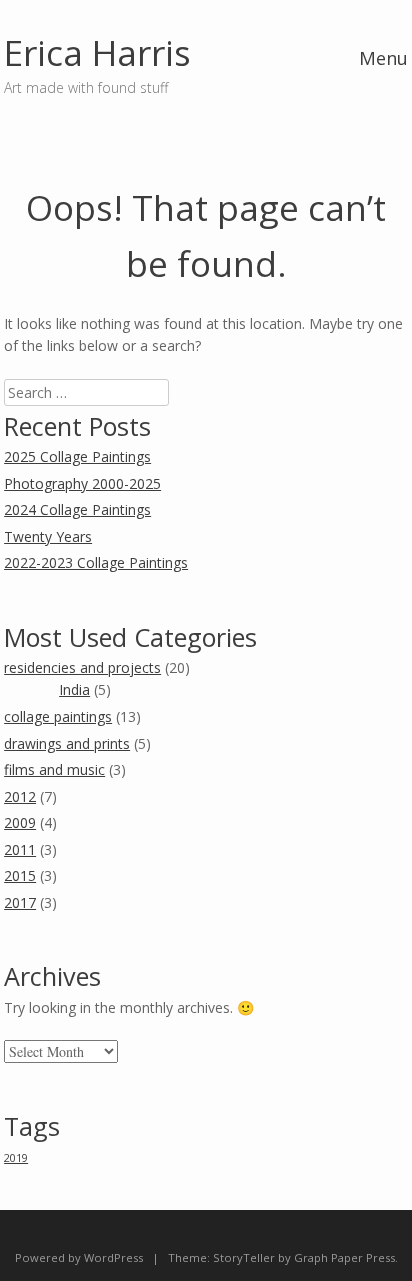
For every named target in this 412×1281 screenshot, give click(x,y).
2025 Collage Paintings (77, 456)
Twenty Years (48, 536)
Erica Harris (97, 52)
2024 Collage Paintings (77, 509)
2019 (16, 1158)
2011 (20, 849)
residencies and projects (82, 667)
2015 (20, 875)
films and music (54, 769)
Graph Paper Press (344, 1257)
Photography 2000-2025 (82, 483)
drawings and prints (67, 743)
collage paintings (58, 716)
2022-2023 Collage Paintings (96, 562)
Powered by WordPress (79, 1257)
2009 (20, 822)
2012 (20, 796)
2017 (20, 902)
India (74, 689)
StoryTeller (244, 1257)
